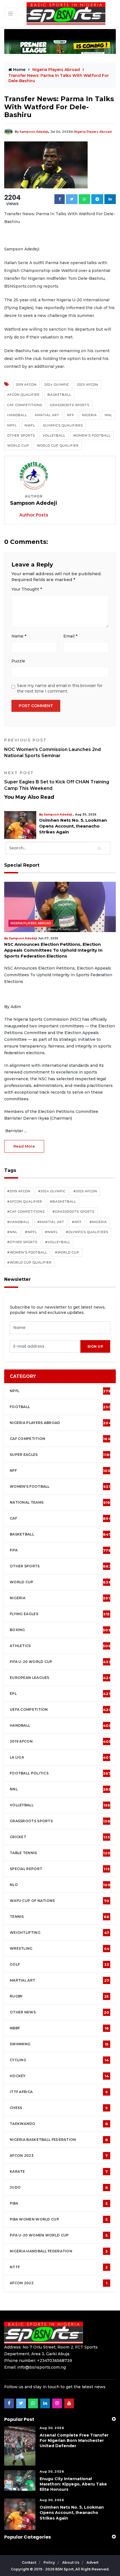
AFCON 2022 (59, 2283)
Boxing (60, 1630)
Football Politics (60, 1773)
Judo (59, 2188)
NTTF (59, 2267)
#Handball (18, 1222)
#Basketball (63, 1201)
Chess (59, 2108)
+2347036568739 (55, 2361)
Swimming (59, 2044)
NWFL (30, 425)
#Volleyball (58, 1242)
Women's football (60, 1487)
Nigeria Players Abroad (93, 132)
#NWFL (51, 1232)
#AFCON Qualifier (25, 1201)
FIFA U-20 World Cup (60, 1662)
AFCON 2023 (59, 2156)
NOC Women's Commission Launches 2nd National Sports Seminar (52, 748)
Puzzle (18, 661)
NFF (71, 415)
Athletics (60, 1646)
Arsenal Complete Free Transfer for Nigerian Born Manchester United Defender (74, 2440)
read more (24, 1146)
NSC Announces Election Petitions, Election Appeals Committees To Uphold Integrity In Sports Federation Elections (53, 950)
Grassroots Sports (70, 405)
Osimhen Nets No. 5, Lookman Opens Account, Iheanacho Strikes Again (55, 826)
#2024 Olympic (52, 1191)
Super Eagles (61, 1455)
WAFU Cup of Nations (60, 1901)
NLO (60, 1885)
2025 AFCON (88, 385)
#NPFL (31, 1232)
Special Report (60, 1869)
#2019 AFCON (19, 1191)
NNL (108, 415)
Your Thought (27, 589)
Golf (59, 1964)
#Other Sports (22, 1242)
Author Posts (34, 515)
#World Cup (67, 1252)
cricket (60, 1837)
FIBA (59, 2203)
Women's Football (92, 435)
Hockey (59, 2076)
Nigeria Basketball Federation (59, 2140)
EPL (60, 1694)
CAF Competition (62, 1439)
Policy (50, 2562)
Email (70, 636)
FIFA (60, 1550)
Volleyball (54, 435)
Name (19, 636)
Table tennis (60, 1853)
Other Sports (21, 435)
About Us (71, 2562)
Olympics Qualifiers (63, 425)
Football (62, 1407)
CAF (61, 1518)
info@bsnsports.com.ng (42, 2367)
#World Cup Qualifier (29, 1262)
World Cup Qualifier (58, 445)
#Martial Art (51, 1222)
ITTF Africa (59, 2092)
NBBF (59, 2028)
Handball (17, 415)
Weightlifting (59, 1933)
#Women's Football (27, 1252)
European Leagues (61, 1678)
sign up (95, 1346)
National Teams (60, 1503)
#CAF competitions (26, 1212)
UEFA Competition (61, 1710)
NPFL (12, 425)
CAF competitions (25, 405)
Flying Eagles (60, 1614)
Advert (93, 2562)
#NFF (77, 1222)
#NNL (12, 1232)
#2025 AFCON (85, 1191)
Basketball (59, 395)
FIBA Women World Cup (59, 2219)
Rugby (59, 1996)
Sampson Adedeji (34, 132)
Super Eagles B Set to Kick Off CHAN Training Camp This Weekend (57, 781)
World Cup (18, 445)
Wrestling (60, 1949)
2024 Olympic (57, 385)
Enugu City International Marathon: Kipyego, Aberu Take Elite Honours (73, 2484)
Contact (29, 2562)
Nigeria (89, 415)
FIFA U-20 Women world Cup (59, 2235)
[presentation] (45, 1346)
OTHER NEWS (60, 2012)
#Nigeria (98, 1222)
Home (19, 70)
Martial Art (47, 415)
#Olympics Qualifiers (87, 1232)
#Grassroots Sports (73, 1212)
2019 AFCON (26, 385)
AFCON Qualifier (23, 395)
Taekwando (59, 2124)
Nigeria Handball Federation (59, 2251)
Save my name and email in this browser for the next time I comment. (60, 688)
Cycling (59, 2060)
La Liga (60, 1757)
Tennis (60, 1917)
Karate (59, 2172)
